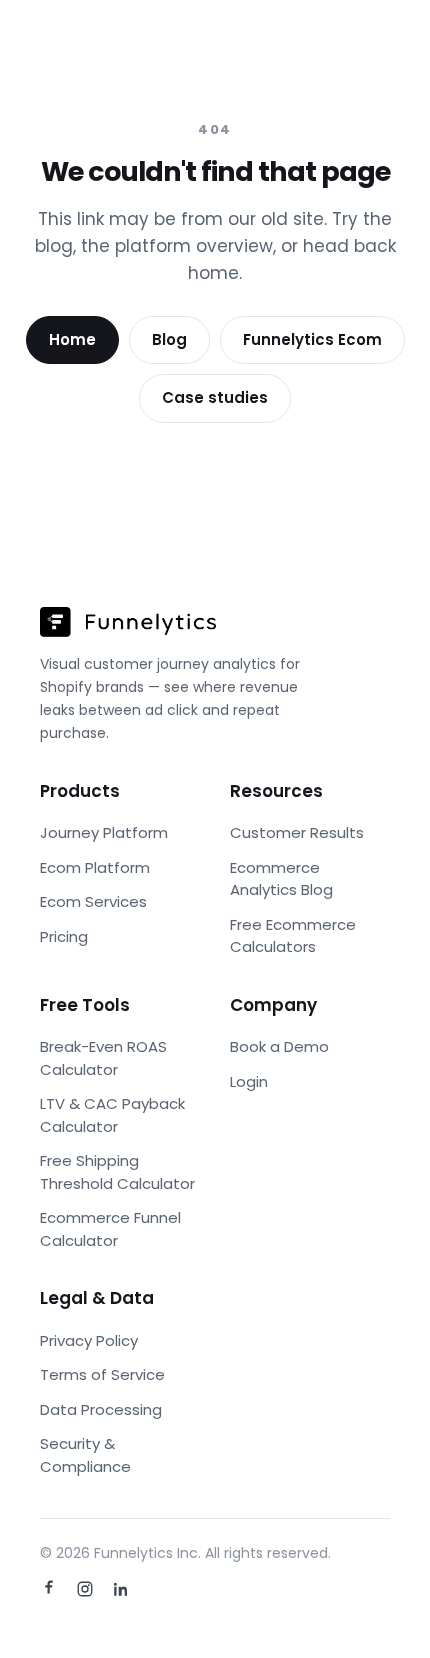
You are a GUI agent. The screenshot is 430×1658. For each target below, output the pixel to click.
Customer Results (297, 832)
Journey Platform (104, 832)
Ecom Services (93, 901)
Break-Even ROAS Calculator (103, 1058)
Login (249, 1081)
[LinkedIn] (121, 1589)
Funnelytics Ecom (312, 339)
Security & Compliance (85, 1455)
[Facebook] (49, 1589)
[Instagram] (85, 1589)
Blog (169, 339)
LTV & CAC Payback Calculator (112, 1115)
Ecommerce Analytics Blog (281, 879)
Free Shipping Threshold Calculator (117, 1172)
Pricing (64, 936)
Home (72, 339)
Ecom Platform (95, 867)
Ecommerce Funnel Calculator (110, 1229)
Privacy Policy (89, 1340)
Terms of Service (102, 1374)
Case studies (215, 397)
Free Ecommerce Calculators (293, 936)
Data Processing (101, 1409)
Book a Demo (279, 1046)
